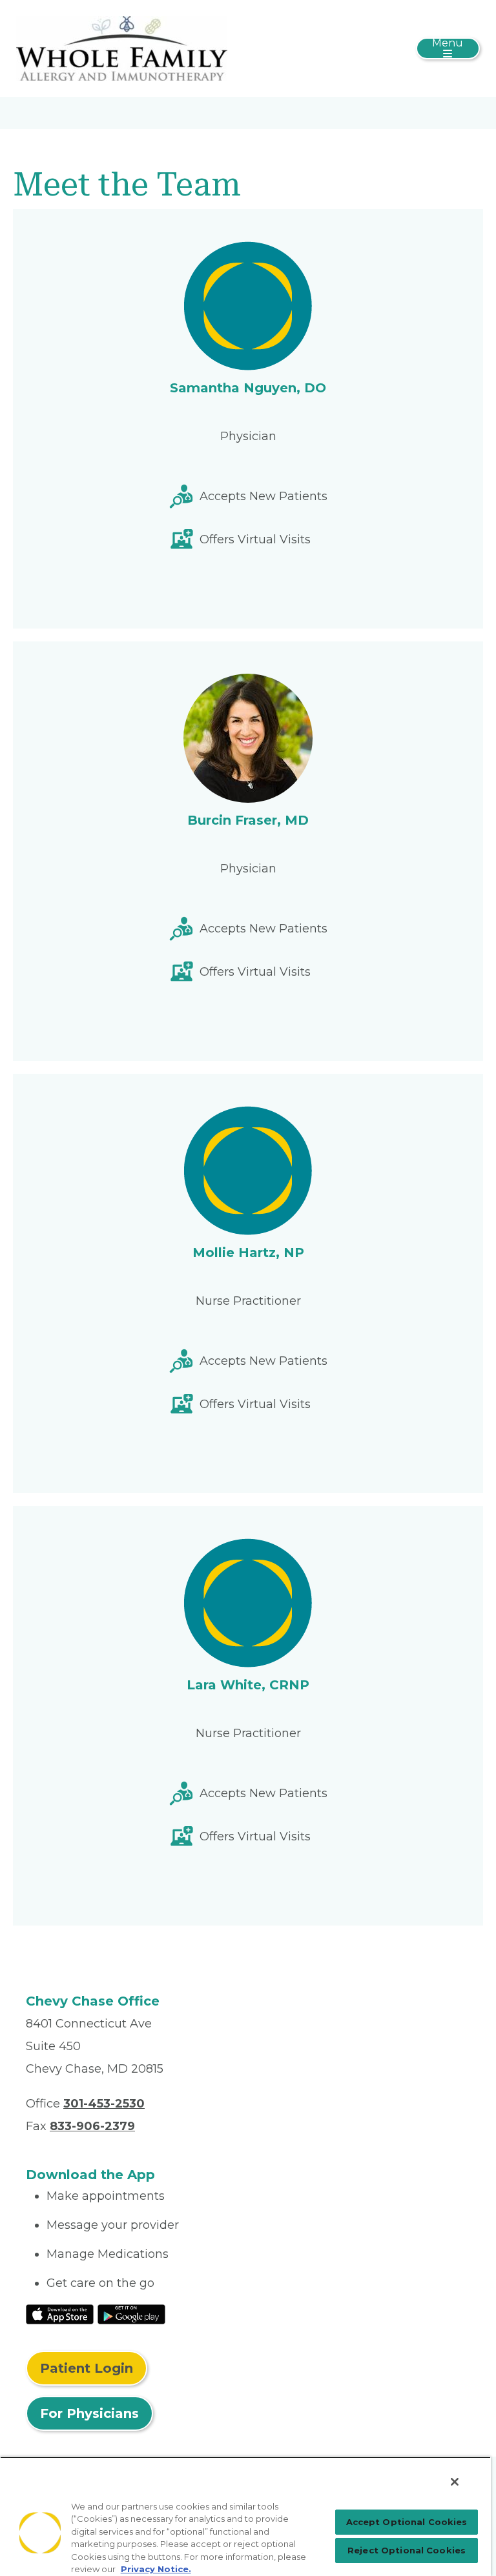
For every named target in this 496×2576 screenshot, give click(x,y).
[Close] (455, 2482)
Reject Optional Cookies (407, 2550)
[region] (245, 2516)
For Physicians (89, 2413)
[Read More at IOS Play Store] (60, 2313)
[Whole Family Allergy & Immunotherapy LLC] (122, 48)
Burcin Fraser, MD (248, 820)
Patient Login (87, 2368)
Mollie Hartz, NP (248, 1253)
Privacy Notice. (156, 2569)
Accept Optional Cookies (407, 2522)
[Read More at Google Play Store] (131, 2313)
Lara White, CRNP (248, 1685)
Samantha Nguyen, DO (248, 388)
